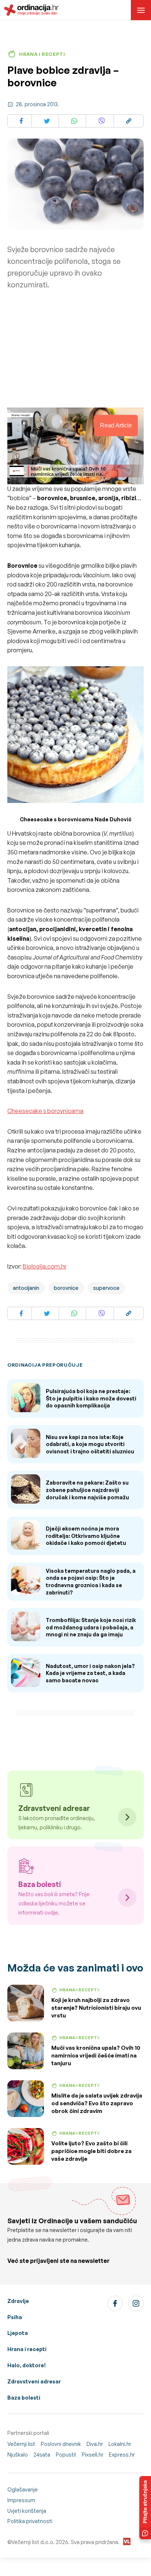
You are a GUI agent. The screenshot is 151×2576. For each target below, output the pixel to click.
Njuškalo (18, 2455)
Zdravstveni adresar (34, 2381)
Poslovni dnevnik (61, 2444)
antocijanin (26, 1288)
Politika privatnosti (30, 2521)
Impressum (21, 2500)
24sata (42, 2455)
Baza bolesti (24, 2398)
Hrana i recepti (27, 2349)
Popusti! (66, 2455)
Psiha (15, 2317)
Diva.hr (95, 2444)
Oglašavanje (23, 2489)
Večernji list (21, 2444)
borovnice (66, 1288)
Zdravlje (18, 2301)
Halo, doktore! (27, 2365)
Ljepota (18, 2333)
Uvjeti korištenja (27, 2511)
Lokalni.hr (120, 2444)
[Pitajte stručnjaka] (145, 2508)
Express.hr (122, 2455)
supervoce (106, 1288)
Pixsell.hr (93, 2455)
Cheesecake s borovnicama (45, 1111)
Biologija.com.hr (45, 1266)
